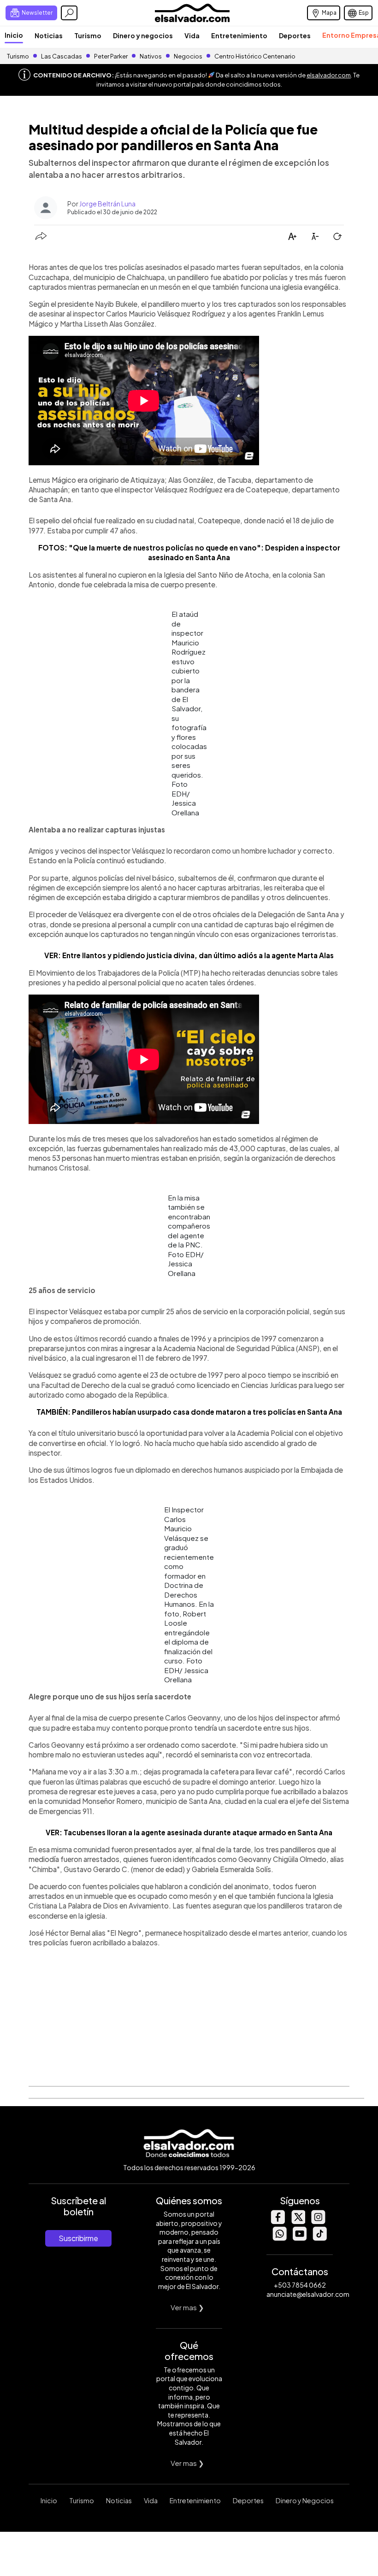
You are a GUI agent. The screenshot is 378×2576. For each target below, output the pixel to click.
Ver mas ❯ (187, 2307)
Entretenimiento (239, 35)
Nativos (151, 56)
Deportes (295, 35)
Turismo (88, 35)
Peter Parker (111, 56)
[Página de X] (298, 2222)
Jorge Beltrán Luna (107, 204)
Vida (192, 35)
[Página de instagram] (318, 2222)
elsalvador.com (329, 75)
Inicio (14, 35)
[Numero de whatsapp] (279, 2238)
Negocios (188, 56)
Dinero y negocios (143, 35)
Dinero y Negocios (305, 2500)
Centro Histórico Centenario (255, 56)
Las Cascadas (62, 56)
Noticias (49, 35)
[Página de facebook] (278, 2222)
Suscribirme (78, 2238)
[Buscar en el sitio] (69, 13)
